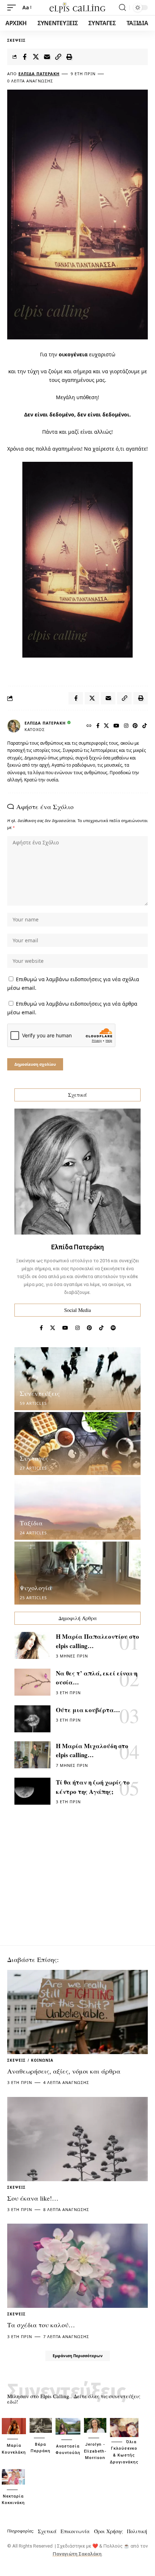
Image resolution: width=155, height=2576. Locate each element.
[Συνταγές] (77, 1443)
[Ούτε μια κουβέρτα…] (32, 1719)
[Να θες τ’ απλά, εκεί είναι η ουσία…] (32, 1682)
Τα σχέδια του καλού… (41, 2325)
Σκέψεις (16, 40)
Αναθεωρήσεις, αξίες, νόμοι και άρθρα (64, 2071)
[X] (107, 726)
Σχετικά (47, 2531)
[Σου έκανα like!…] (77, 2139)
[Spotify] (113, 1328)
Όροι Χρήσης (108, 2531)
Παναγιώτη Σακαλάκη (77, 2554)
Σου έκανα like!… (33, 2198)
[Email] (47, 57)
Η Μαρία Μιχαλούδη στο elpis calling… (92, 1751)
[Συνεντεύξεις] (77, 1379)
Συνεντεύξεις (40, 1393)
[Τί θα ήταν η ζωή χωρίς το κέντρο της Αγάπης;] (32, 1791)
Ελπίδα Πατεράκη (39, 74)
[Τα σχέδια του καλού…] (77, 2266)
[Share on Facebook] (25, 57)
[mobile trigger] (13, 8)
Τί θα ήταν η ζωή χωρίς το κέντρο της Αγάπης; (93, 1787)
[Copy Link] (58, 57)
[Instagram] (126, 726)
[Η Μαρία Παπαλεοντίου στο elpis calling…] (32, 1645)
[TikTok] (145, 726)
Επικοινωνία (75, 2531)
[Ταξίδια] (77, 1508)
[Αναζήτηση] (122, 8)
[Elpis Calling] (77, 8)
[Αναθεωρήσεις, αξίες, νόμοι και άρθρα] (77, 2012)
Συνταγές (34, 1458)
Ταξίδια (31, 1523)
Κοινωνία (42, 2060)
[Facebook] (98, 726)
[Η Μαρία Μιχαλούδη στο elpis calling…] (32, 1755)
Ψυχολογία (36, 1588)
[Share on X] (36, 57)
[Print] (69, 57)
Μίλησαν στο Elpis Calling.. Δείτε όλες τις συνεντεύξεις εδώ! (74, 2399)
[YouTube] (117, 726)
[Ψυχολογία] (77, 1573)
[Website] (89, 726)
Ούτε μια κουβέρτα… (88, 1710)
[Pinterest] (135, 726)
